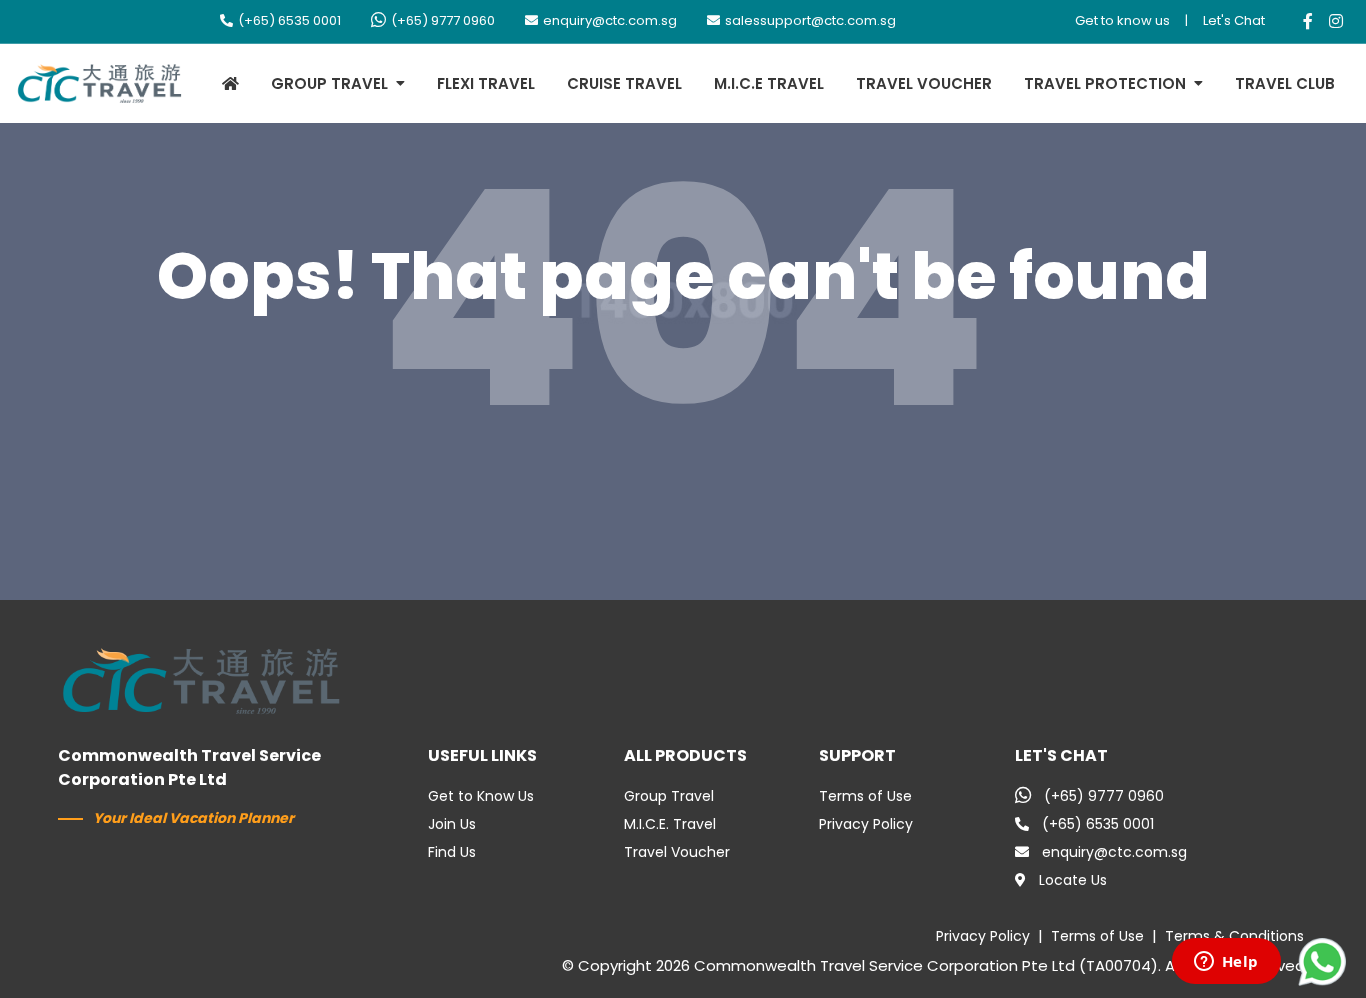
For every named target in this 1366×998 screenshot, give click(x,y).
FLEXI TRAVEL (486, 83)
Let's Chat (1234, 20)
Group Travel (669, 796)
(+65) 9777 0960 (443, 20)
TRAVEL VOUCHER (924, 83)
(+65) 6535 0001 (289, 20)
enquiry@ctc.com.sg (610, 20)
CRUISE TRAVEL (624, 83)
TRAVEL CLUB (1285, 83)
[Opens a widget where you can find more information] (1226, 963)
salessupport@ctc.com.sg (810, 20)
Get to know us (1122, 20)
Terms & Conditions (1234, 936)
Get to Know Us (481, 796)
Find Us (452, 852)
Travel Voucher (677, 852)
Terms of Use (865, 796)
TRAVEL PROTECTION (1105, 83)
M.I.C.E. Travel (670, 824)
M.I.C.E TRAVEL (769, 83)
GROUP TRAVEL (329, 83)
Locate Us (1073, 880)
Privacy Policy (866, 824)
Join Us (452, 824)
